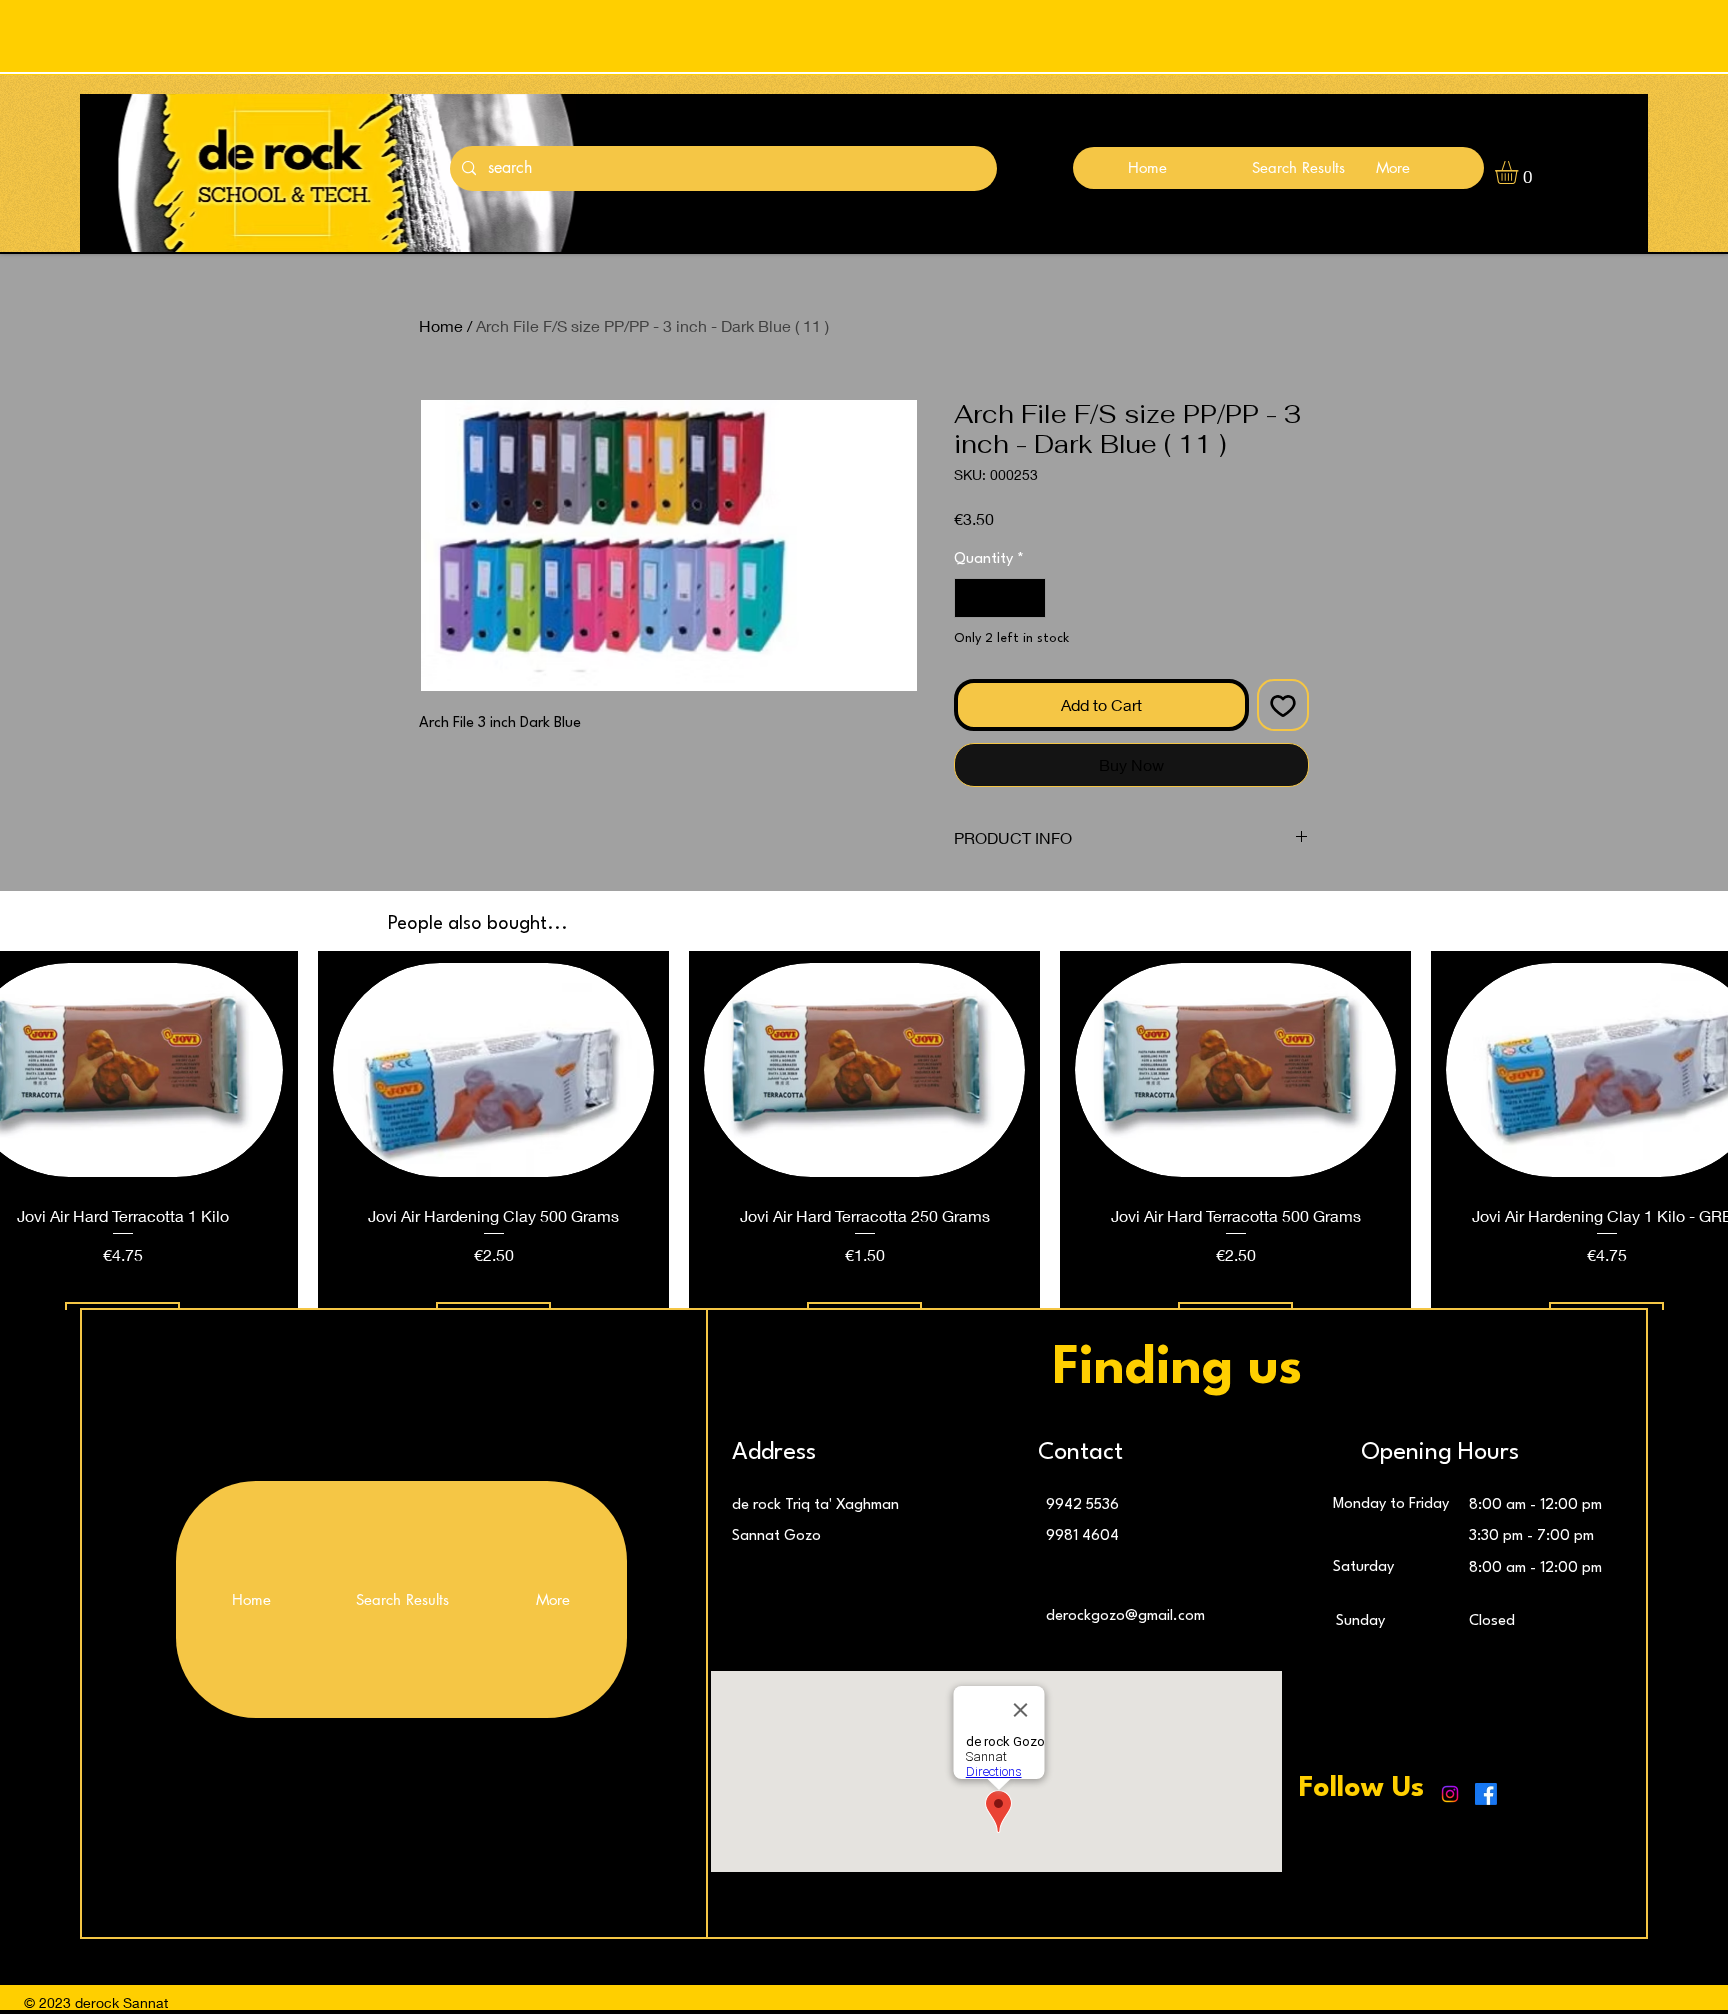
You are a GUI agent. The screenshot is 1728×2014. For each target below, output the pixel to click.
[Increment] (1029, 598)
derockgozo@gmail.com (1125, 1616)
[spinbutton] (1000, 598)
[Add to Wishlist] (1283, 705)
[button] (1520, 172)
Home (441, 325)
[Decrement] (971, 598)
